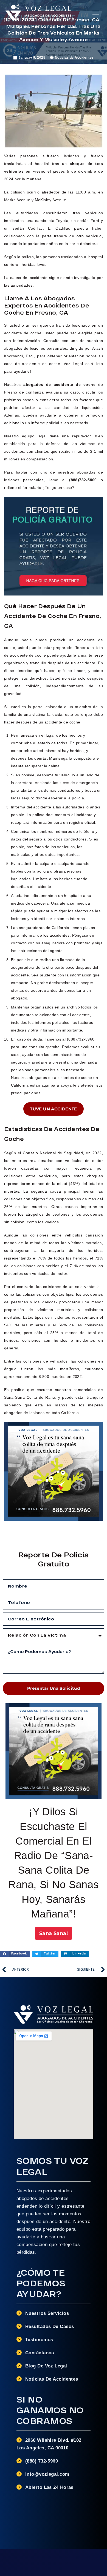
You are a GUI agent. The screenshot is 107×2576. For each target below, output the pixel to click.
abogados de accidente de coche (59, 384)
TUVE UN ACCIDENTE (54, 1109)
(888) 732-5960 (42, 2461)
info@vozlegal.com (47, 2474)
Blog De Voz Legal (46, 2366)
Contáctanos (40, 2353)
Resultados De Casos (50, 2326)
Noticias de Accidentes (74, 58)
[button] (96, 13)
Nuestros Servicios (47, 2313)
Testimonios (39, 2340)
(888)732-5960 (83, 480)
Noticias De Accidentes (52, 2379)
